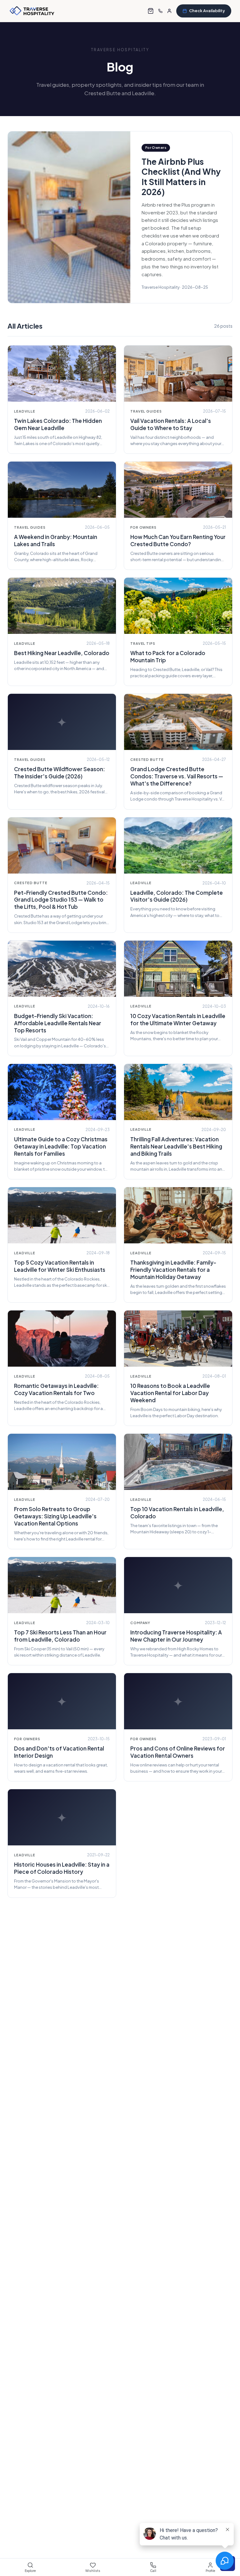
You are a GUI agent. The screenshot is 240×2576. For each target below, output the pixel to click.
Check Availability (207, 11)
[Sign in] (169, 11)
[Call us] (160, 11)
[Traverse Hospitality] (32, 11)
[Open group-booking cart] (151, 11)
